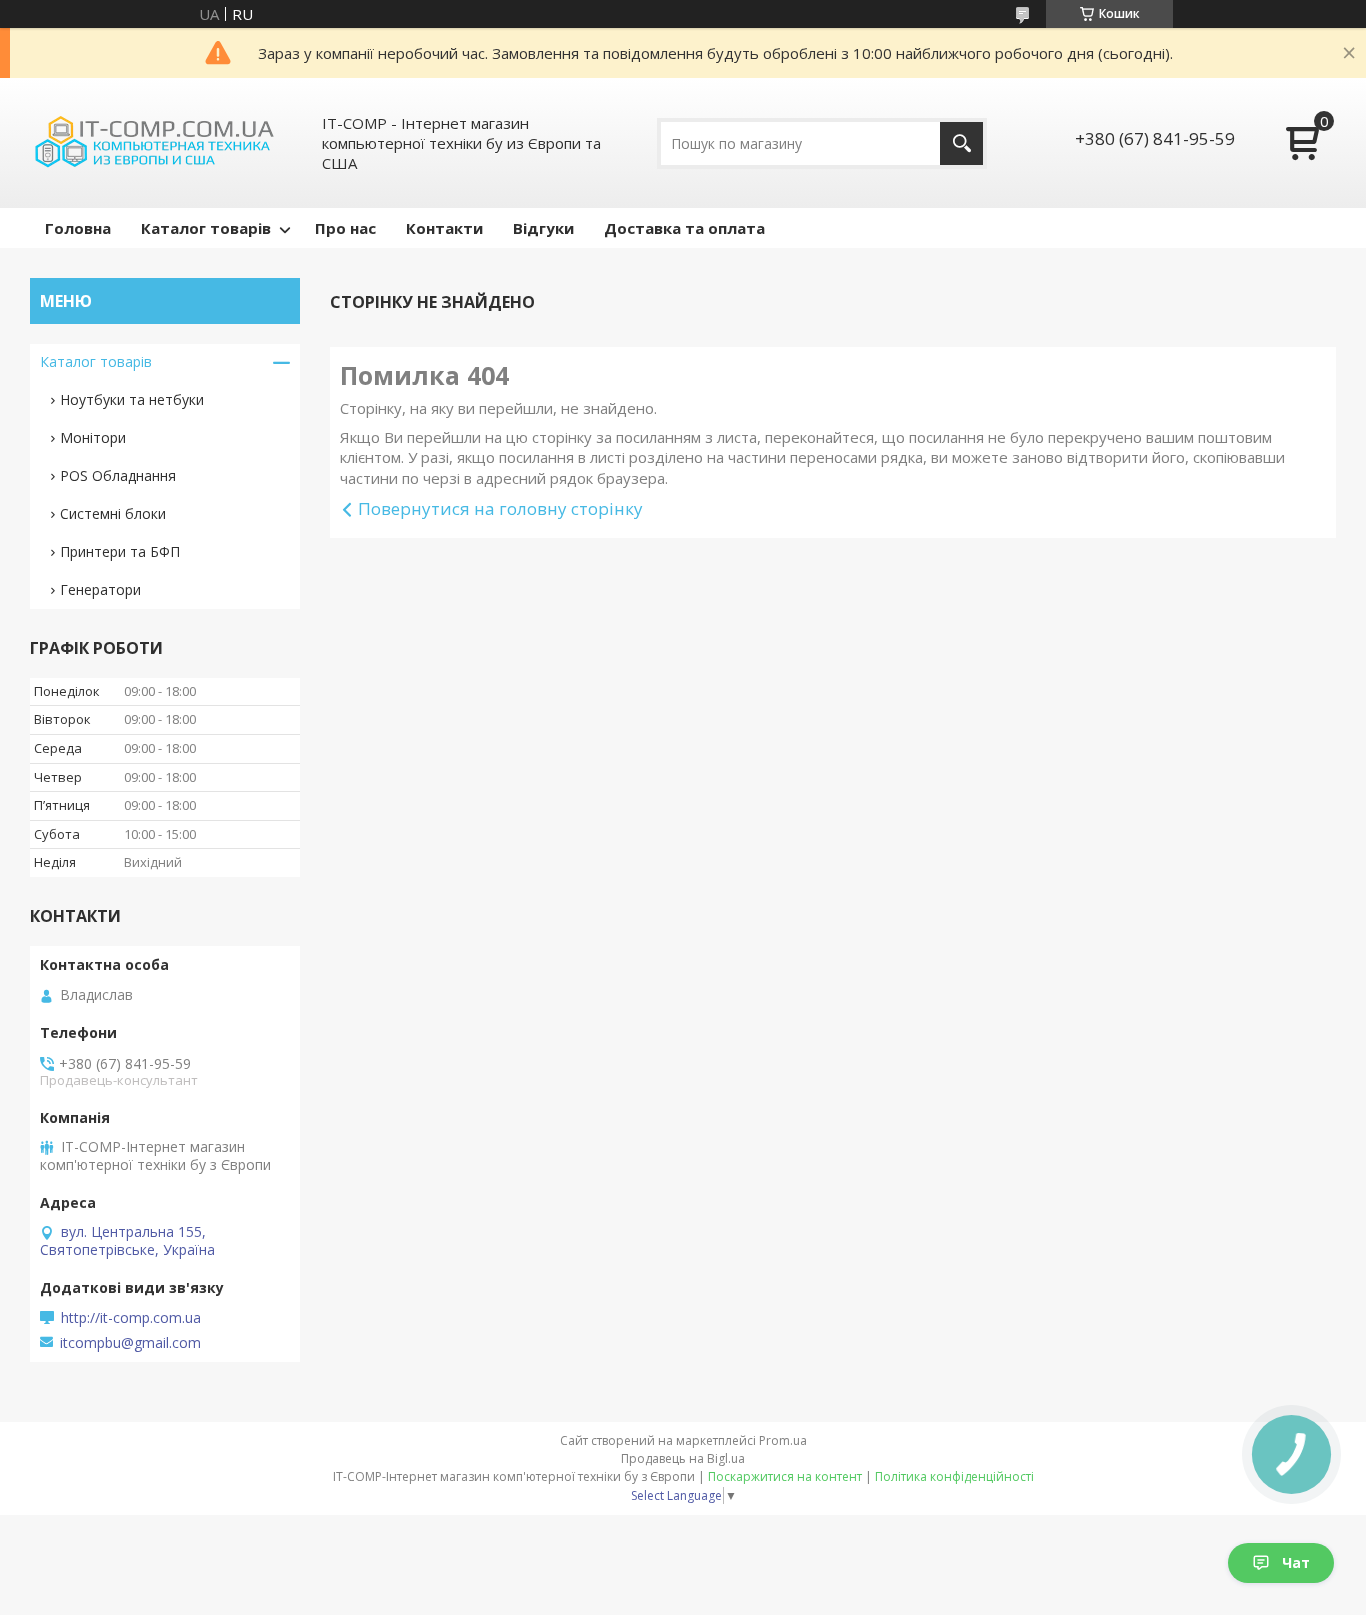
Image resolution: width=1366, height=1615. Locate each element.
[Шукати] (961, 143)
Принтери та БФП (120, 551)
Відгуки (543, 228)
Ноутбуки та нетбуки (132, 399)
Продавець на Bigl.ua (683, 1458)
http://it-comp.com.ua (131, 1318)
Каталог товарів (206, 228)
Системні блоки (113, 513)
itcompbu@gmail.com (130, 1343)
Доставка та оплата (684, 228)
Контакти (444, 228)
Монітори (93, 437)
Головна (78, 228)
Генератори (100, 589)
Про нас (345, 228)
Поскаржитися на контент (785, 1476)
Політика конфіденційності (954, 1476)
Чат (1296, 1562)
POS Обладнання (118, 475)
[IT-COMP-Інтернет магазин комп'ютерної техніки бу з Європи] (155, 143)
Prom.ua (783, 1440)
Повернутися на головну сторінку (500, 508)
